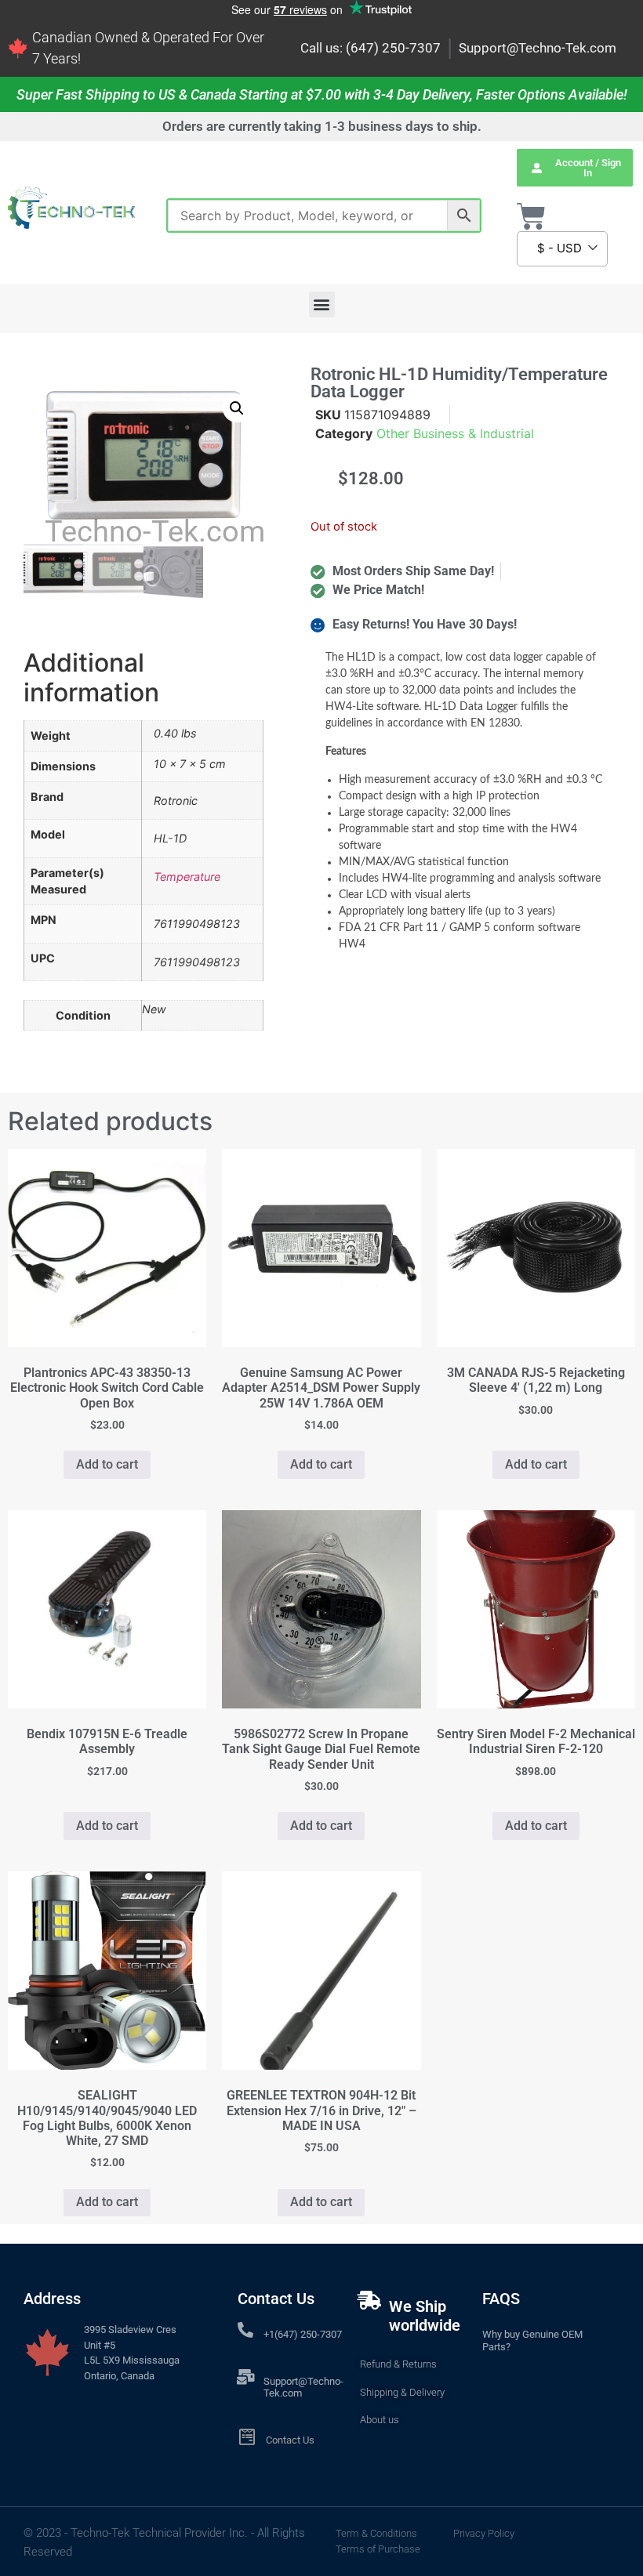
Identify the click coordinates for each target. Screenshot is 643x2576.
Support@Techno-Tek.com (538, 48)
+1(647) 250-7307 (303, 2334)
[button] (322, 304)
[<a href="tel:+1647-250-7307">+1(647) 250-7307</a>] (245, 2330)
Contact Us (290, 2440)
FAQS (501, 2299)
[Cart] (531, 217)
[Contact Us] (247, 2437)
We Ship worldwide (425, 2316)
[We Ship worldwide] (369, 2300)
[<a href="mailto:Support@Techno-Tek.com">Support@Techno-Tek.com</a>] (245, 2377)
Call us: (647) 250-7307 (371, 48)
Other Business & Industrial (455, 433)
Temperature (187, 877)
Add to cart (107, 1464)
